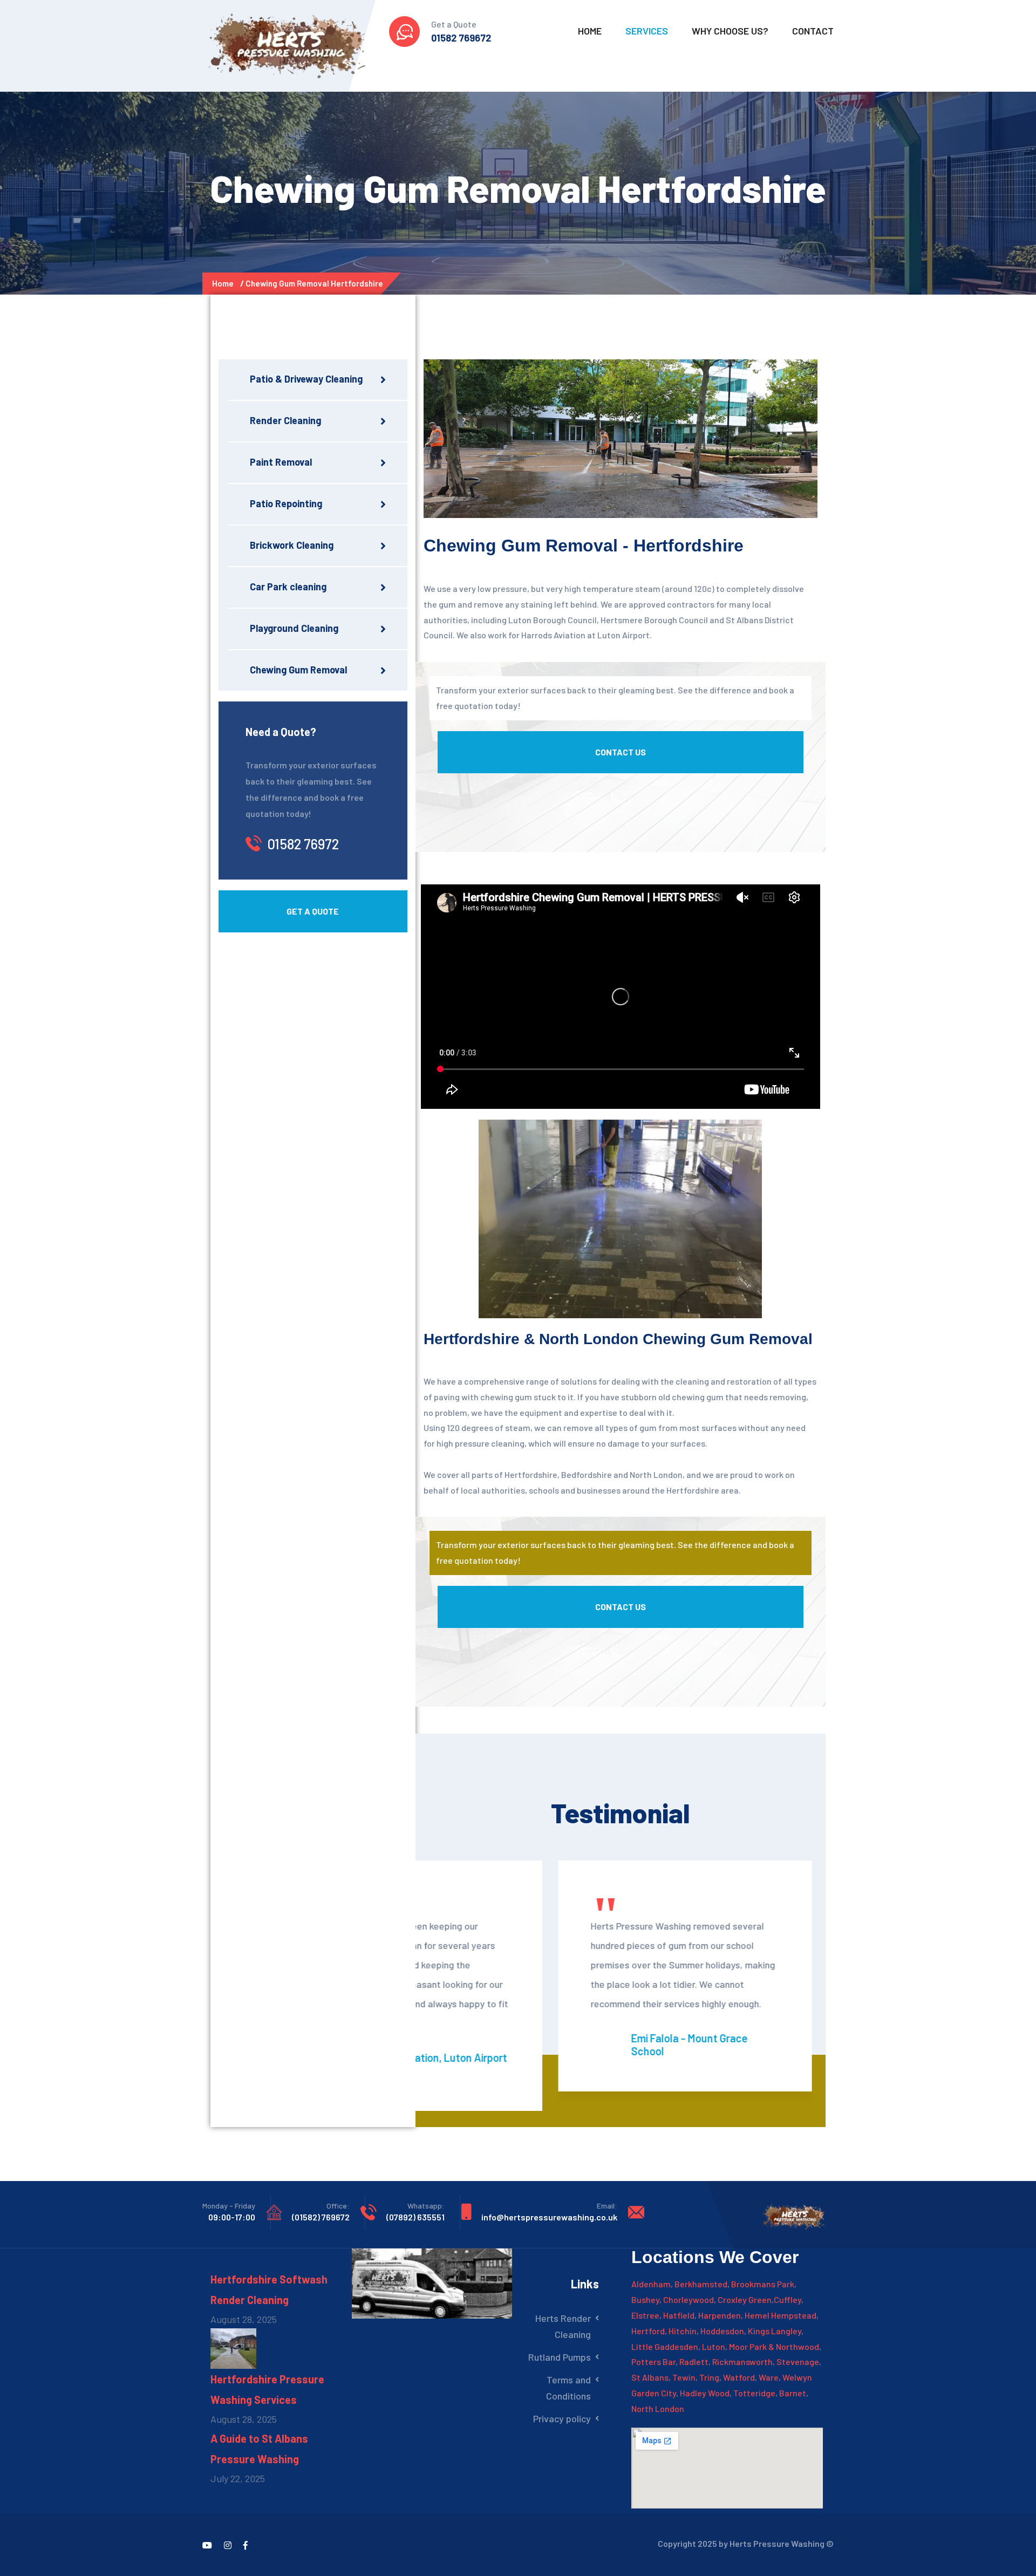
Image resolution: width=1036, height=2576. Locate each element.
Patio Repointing (286, 503)
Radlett (694, 2362)
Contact (813, 31)
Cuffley (788, 2299)
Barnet (793, 2393)
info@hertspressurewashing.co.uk (549, 2217)
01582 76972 (303, 844)
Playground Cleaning (294, 628)
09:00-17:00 (232, 2217)
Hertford (648, 2331)
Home (590, 31)
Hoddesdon (722, 2331)
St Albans (650, 2377)
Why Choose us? (730, 31)
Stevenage (798, 2362)
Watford (739, 2377)
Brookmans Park (763, 2284)
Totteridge (754, 2393)
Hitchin (683, 2331)
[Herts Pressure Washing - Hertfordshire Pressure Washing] (288, 43)
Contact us (621, 752)
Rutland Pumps (560, 2357)
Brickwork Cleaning (292, 545)
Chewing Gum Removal (298, 670)
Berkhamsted (701, 2284)
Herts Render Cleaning (563, 2326)
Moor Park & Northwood (774, 2346)
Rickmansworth (742, 2362)
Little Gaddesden (665, 2346)
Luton (714, 2346)
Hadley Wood (705, 2393)
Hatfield (679, 2315)
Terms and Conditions (568, 2388)
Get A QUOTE (313, 911)
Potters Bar (653, 2362)
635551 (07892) (415, 2217)
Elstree (645, 2315)
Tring (709, 2377)
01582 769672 (461, 38)
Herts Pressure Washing (777, 2543)
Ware (769, 2377)
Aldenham (651, 2284)
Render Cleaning (285, 420)
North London (658, 2408)
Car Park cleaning (288, 587)
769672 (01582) (321, 2217)
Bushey (645, 2299)
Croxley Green (745, 2299)
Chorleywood (689, 2299)
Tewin (684, 2377)
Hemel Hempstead (781, 2315)
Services (647, 31)
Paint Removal (281, 462)
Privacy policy (562, 2418)
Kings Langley (775, 2331)
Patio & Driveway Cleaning (306, 379)
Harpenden (720, 2315)
